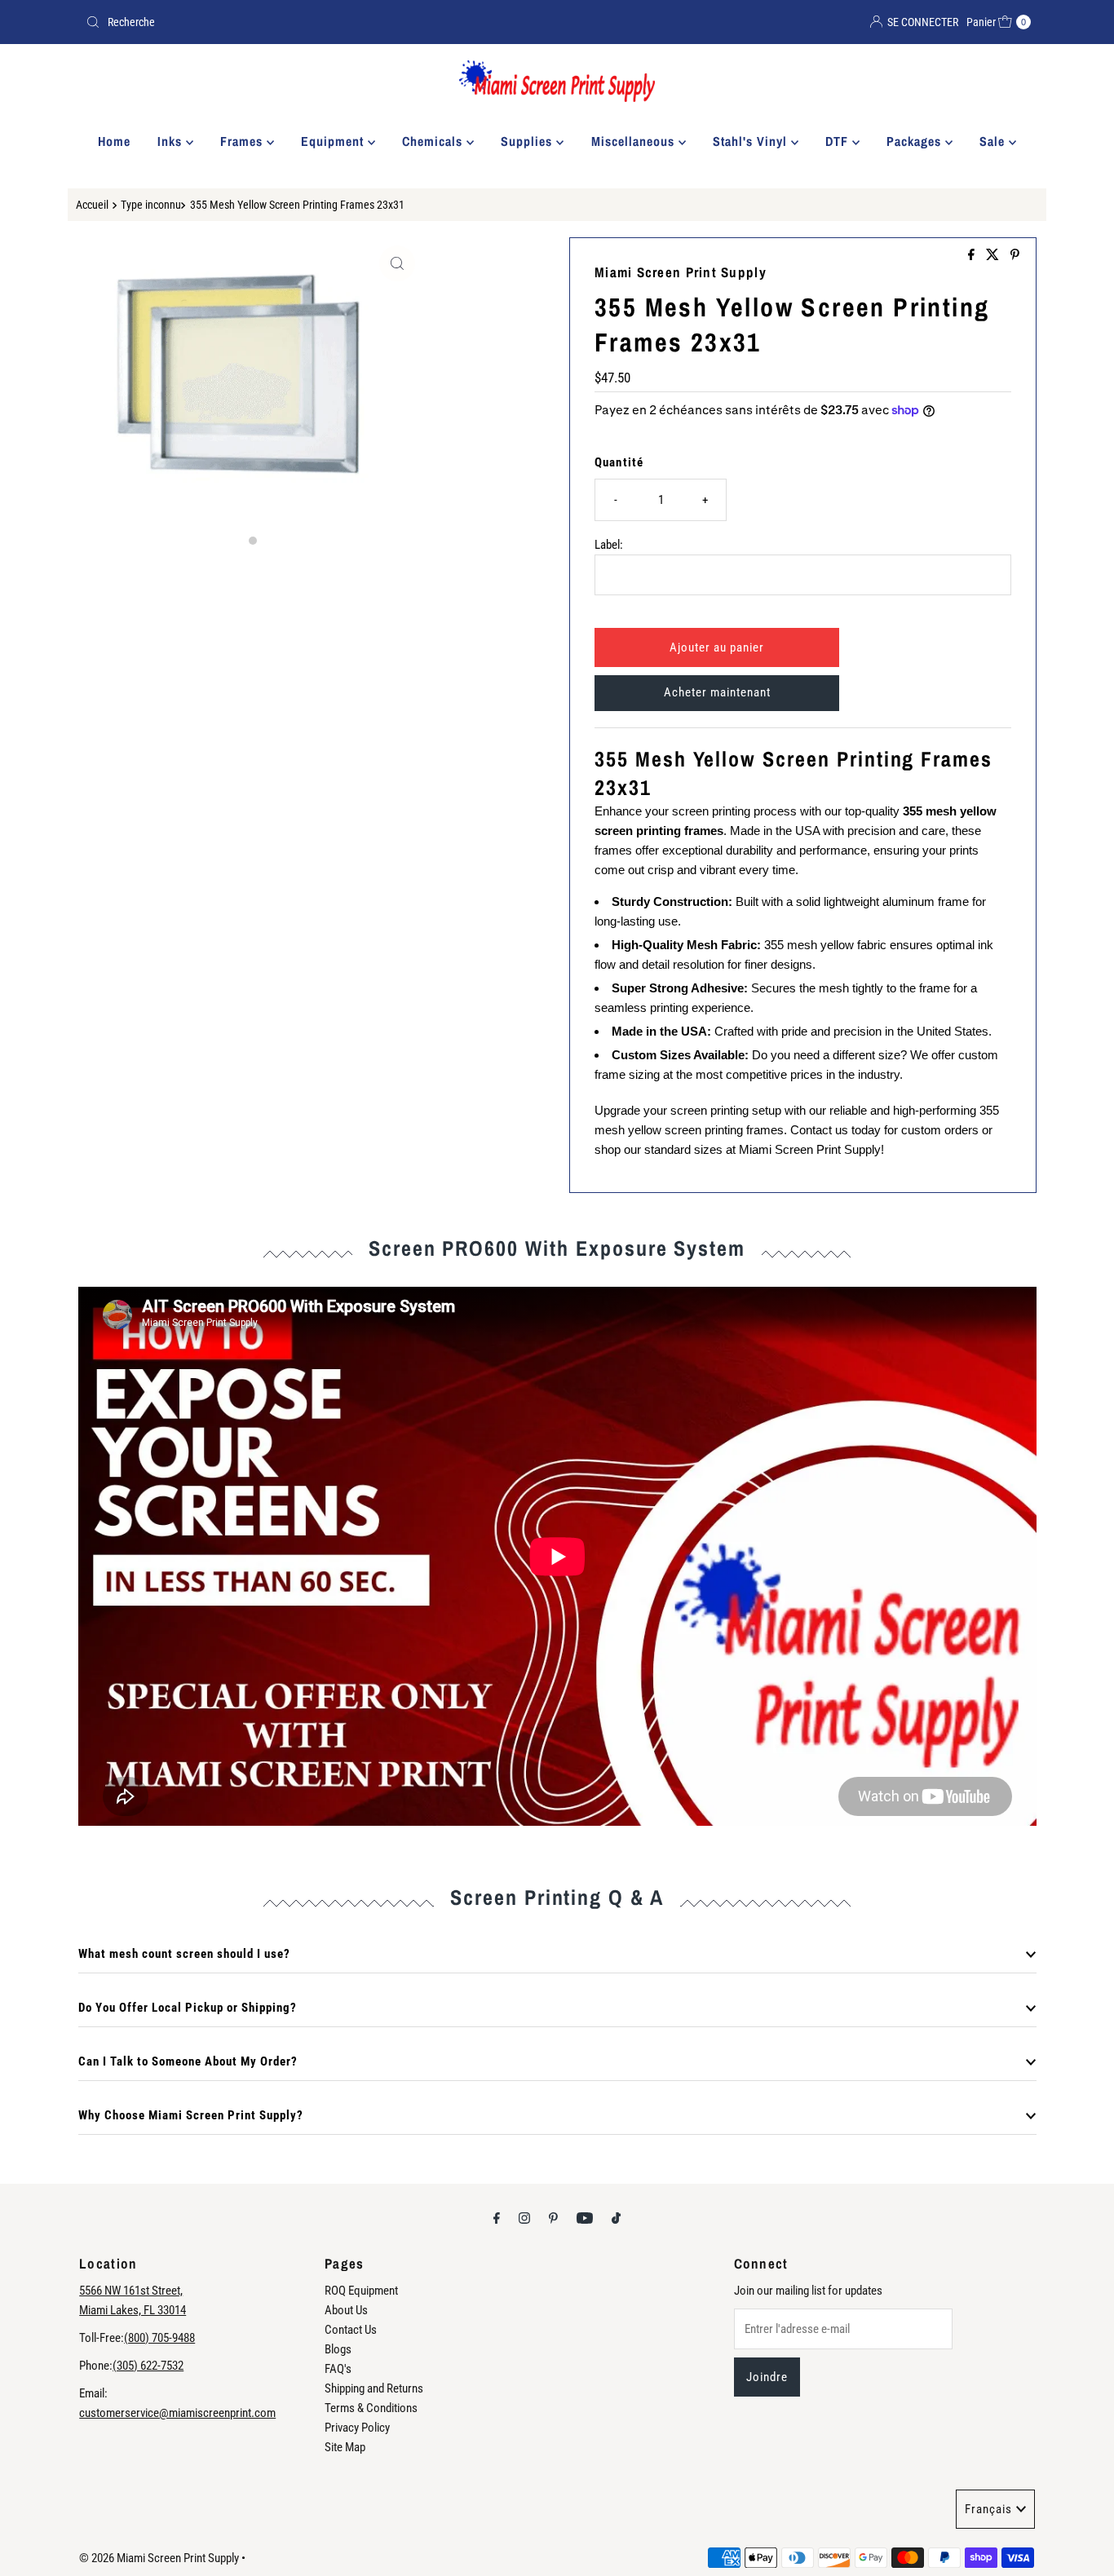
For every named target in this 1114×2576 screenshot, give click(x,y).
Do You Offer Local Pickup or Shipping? (188, 2008)
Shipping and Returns (374, 2388)
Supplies (528, 141)
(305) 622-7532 (148, 2366)
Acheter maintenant (717, 692)
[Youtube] (585, 2218)
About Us (346, 2310)
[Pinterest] (553, 2218)
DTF (839, 141)
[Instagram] (524, 2218)
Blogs (338, 2349)
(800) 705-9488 (159, 2338)
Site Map (345, 2447)
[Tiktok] (616, 2218)
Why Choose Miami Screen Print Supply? (191, 2115)
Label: (609, 545)
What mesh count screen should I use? (184, 1954)
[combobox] (315, 22)
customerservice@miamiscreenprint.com (177, 2413)
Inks (172, 141)
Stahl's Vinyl (752, 141)
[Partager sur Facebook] (973, 256)
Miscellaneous (635, 141)
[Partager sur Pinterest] (1015, 256)
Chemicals (434, 141)
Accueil (92, 205)
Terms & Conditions (371, 2408)
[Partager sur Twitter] (994, 256)
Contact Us (351, 2330)
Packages (916, 141)
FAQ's (338, 2369)
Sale (994, 141)
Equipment (334, 141)
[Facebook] (497, 2218)
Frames (243, 141)
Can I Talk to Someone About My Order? (188, 2061)
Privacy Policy (357, 2428)
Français (988, 2509)
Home (114, 141)
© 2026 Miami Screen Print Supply (159, 2558)
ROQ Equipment (361, 2291)
